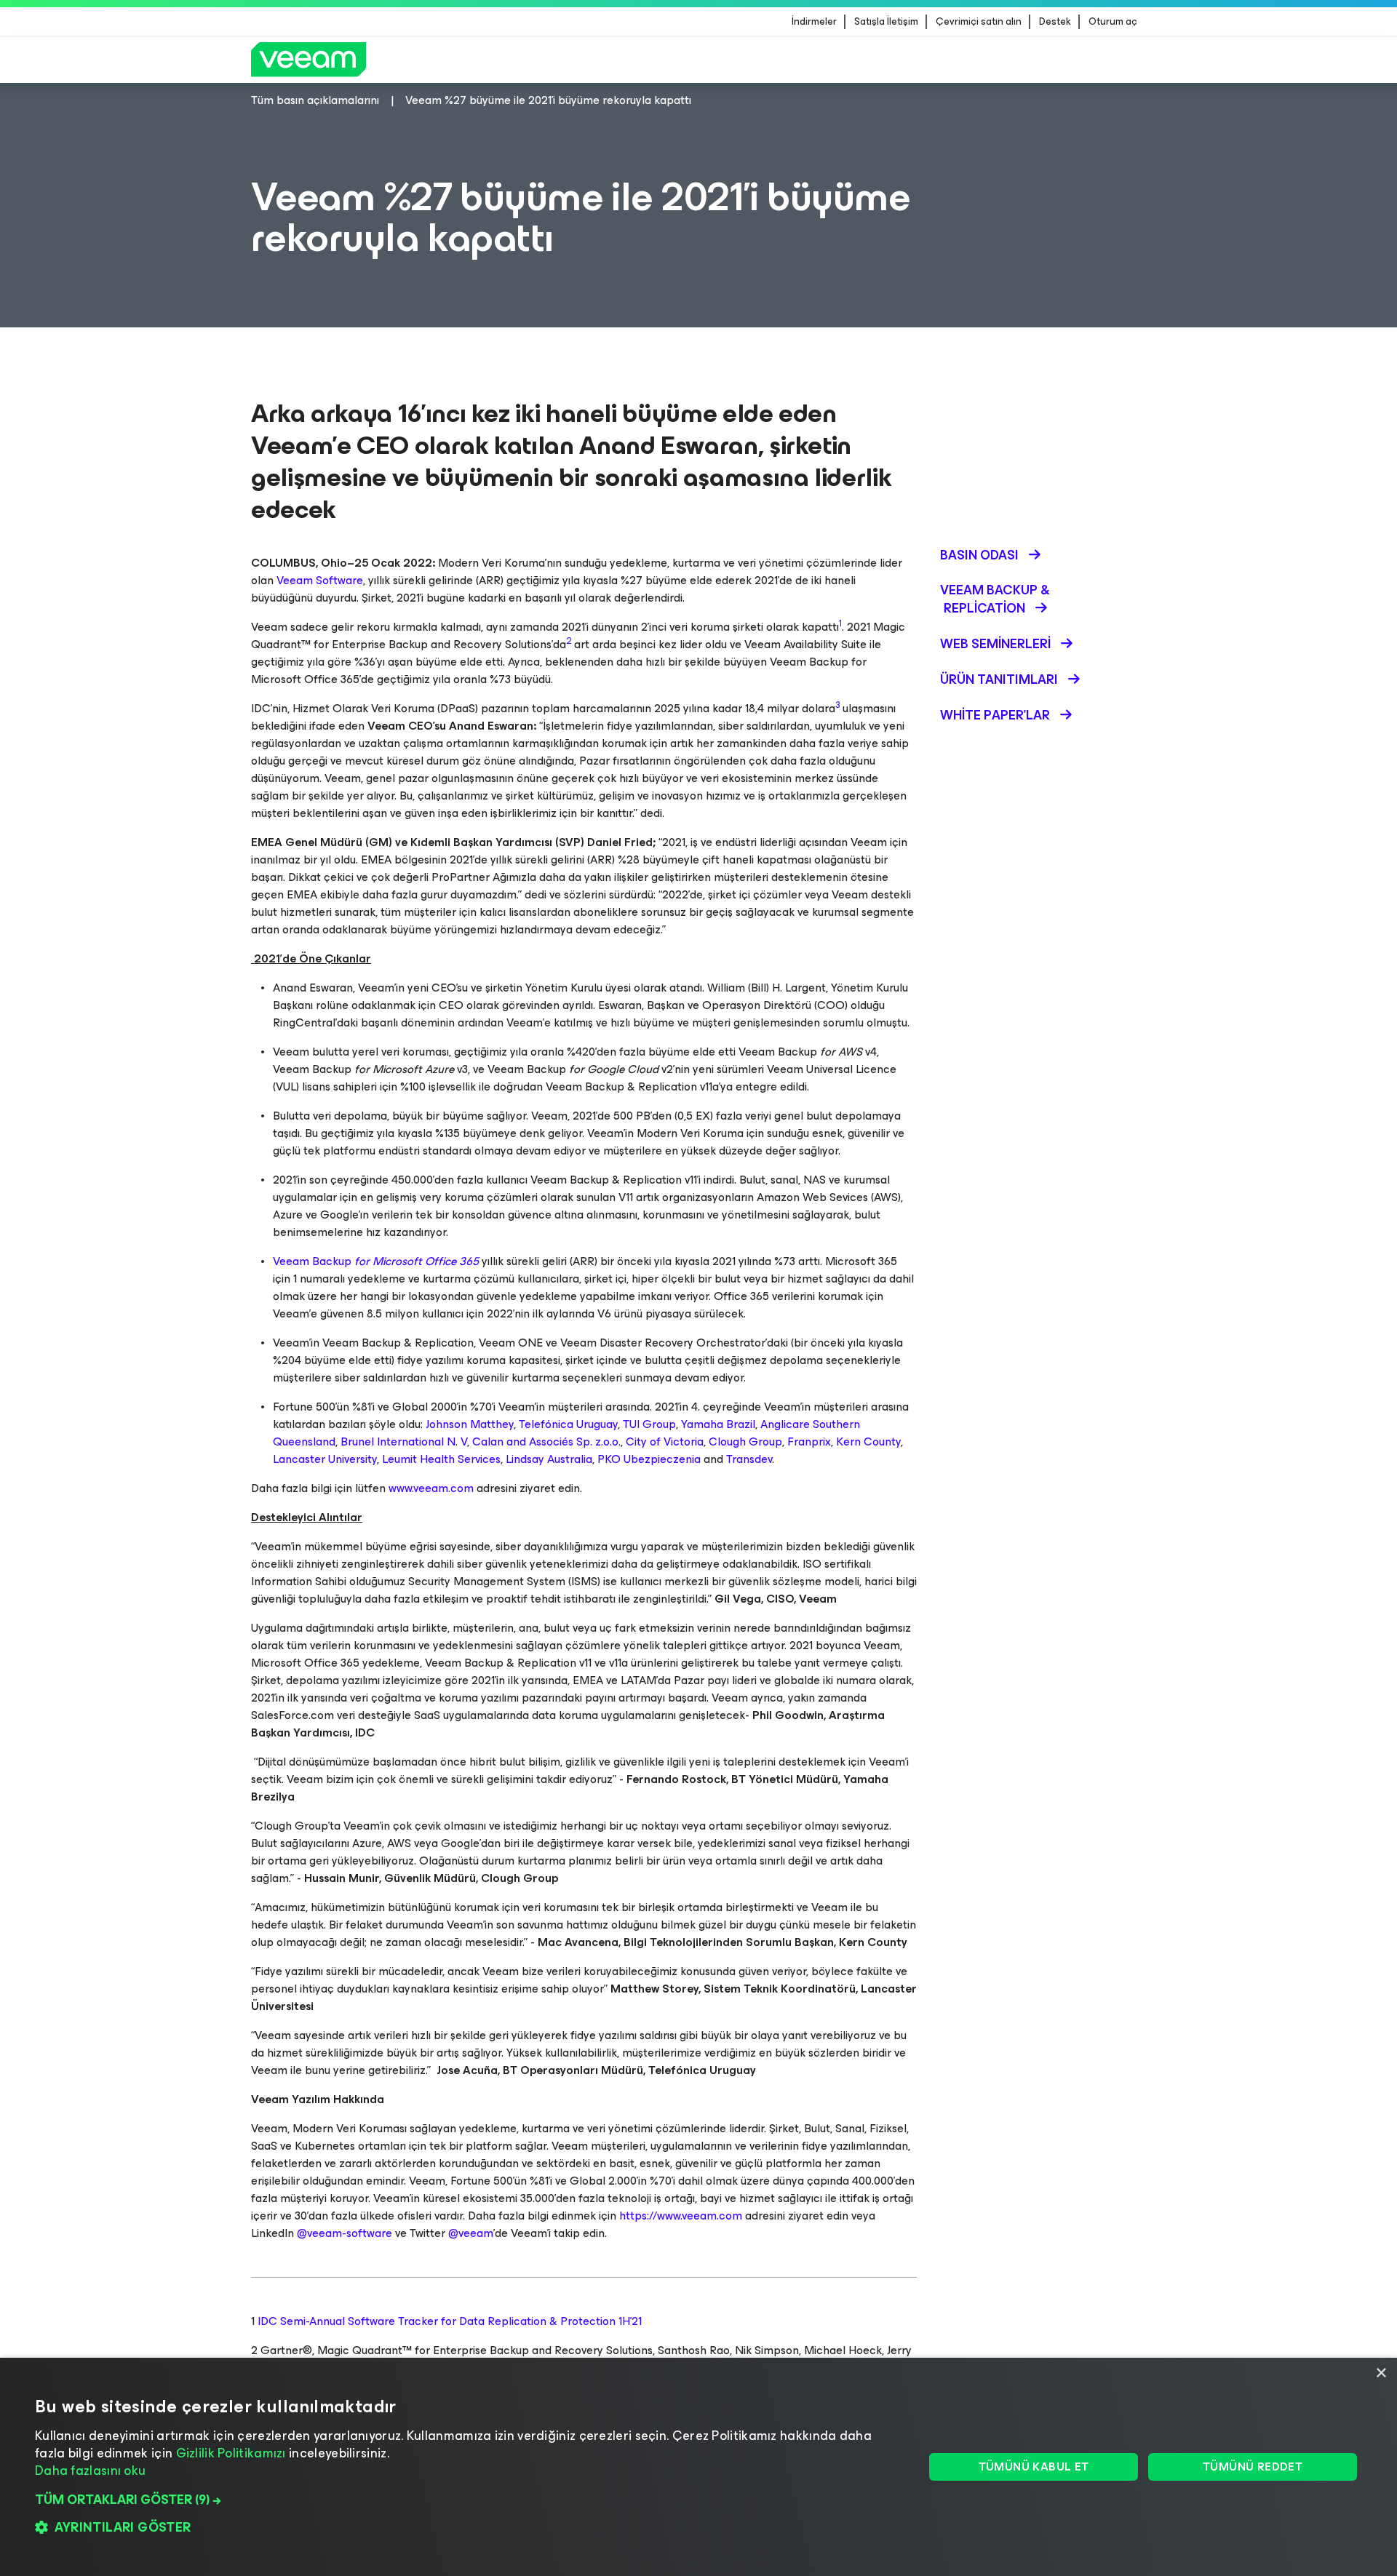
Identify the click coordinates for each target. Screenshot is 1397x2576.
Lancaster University (325, 1459)
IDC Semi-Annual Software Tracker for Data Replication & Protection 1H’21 (450, 2321)
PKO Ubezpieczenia (649, 1459)
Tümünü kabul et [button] (1034, 2467)
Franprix (809, 1441)
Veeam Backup (376, 1261)
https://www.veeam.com (681, 2216)
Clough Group (745, 1441)
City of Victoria (665, 1441)
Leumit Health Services (441, 1459)
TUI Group (649, 1424)
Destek (1055, 22)
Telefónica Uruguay (568, 1424)
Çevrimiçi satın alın (979, 22)
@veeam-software (345, 2233)
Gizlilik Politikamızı (231, 2453)
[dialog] (698, 2467)
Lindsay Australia (549, 1459)
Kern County (868, 1441)
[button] (466, 2500)
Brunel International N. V (404, 1441)
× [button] (1381, 2373)
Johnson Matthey (470, 1424)
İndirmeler (814, 22)
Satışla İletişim (886, 22)
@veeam (471, 2233)
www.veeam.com (431, 1488)
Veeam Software (320, 580)
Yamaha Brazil (718, 1424)
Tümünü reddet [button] (1253, 2467)
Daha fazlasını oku (90, 2471)
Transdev (749, 1459)
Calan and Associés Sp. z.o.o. (546, 1441)
